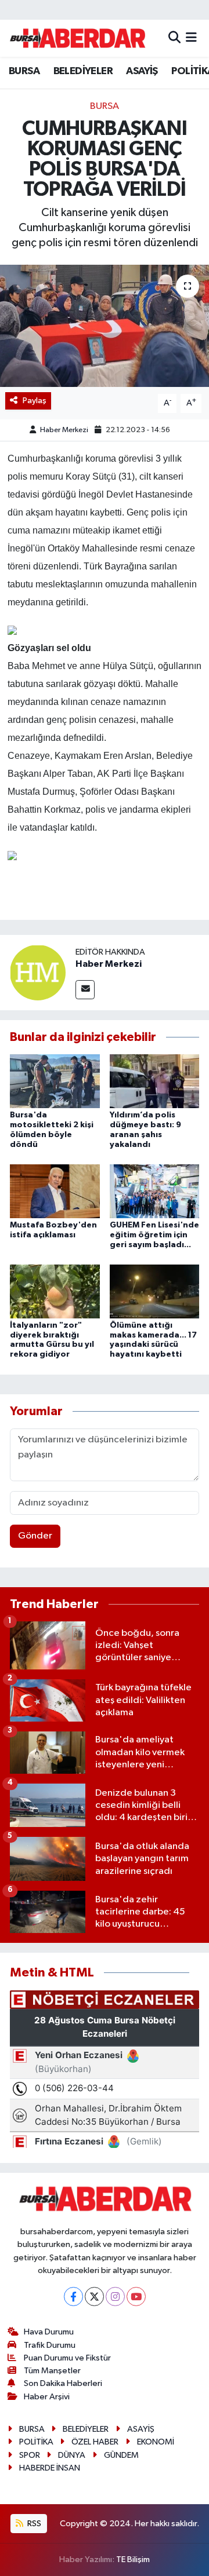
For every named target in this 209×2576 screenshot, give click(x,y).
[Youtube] (136, 2297)
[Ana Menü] (191, 38)
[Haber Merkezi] (38, 972)
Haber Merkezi (64, 430)
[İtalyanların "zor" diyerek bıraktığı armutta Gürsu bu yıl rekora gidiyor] (55, 1291)
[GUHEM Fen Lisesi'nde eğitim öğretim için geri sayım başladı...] (155, 1191)
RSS (33, 2524)
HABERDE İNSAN (50, 2468)
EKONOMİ (156, 2442)
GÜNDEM (121, 2455)
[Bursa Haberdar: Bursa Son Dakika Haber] (77, 38)
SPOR (30, 2455)
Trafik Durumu (50, 2345)
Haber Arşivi (47, 2397)
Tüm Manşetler (52, 2371)
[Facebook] (73, 2297)
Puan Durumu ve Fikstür (67, 2358)
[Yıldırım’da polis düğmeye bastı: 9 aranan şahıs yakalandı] (155, 1081)
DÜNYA (72, 2455)
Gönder (35, 1536)
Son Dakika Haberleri (63, 2383)
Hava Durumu (49, 2332)
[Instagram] (115, 2297)
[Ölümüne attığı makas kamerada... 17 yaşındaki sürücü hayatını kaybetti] (155, 1291)
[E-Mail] (85, 990)
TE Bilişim (133, 2559)
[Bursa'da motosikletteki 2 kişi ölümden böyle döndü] (55, 1081)
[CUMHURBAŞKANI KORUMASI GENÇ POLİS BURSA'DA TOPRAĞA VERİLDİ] (105, 326)
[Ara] (174, 38)
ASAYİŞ (142, 71)
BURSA (24, 71)
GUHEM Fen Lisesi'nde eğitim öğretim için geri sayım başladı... (154, 1235)
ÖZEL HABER (95, 2442)
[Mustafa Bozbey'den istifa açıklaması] (55, 1191)
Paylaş (35, 401)
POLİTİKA (36, 2442)
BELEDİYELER (83, 71)
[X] (94, 2297)
